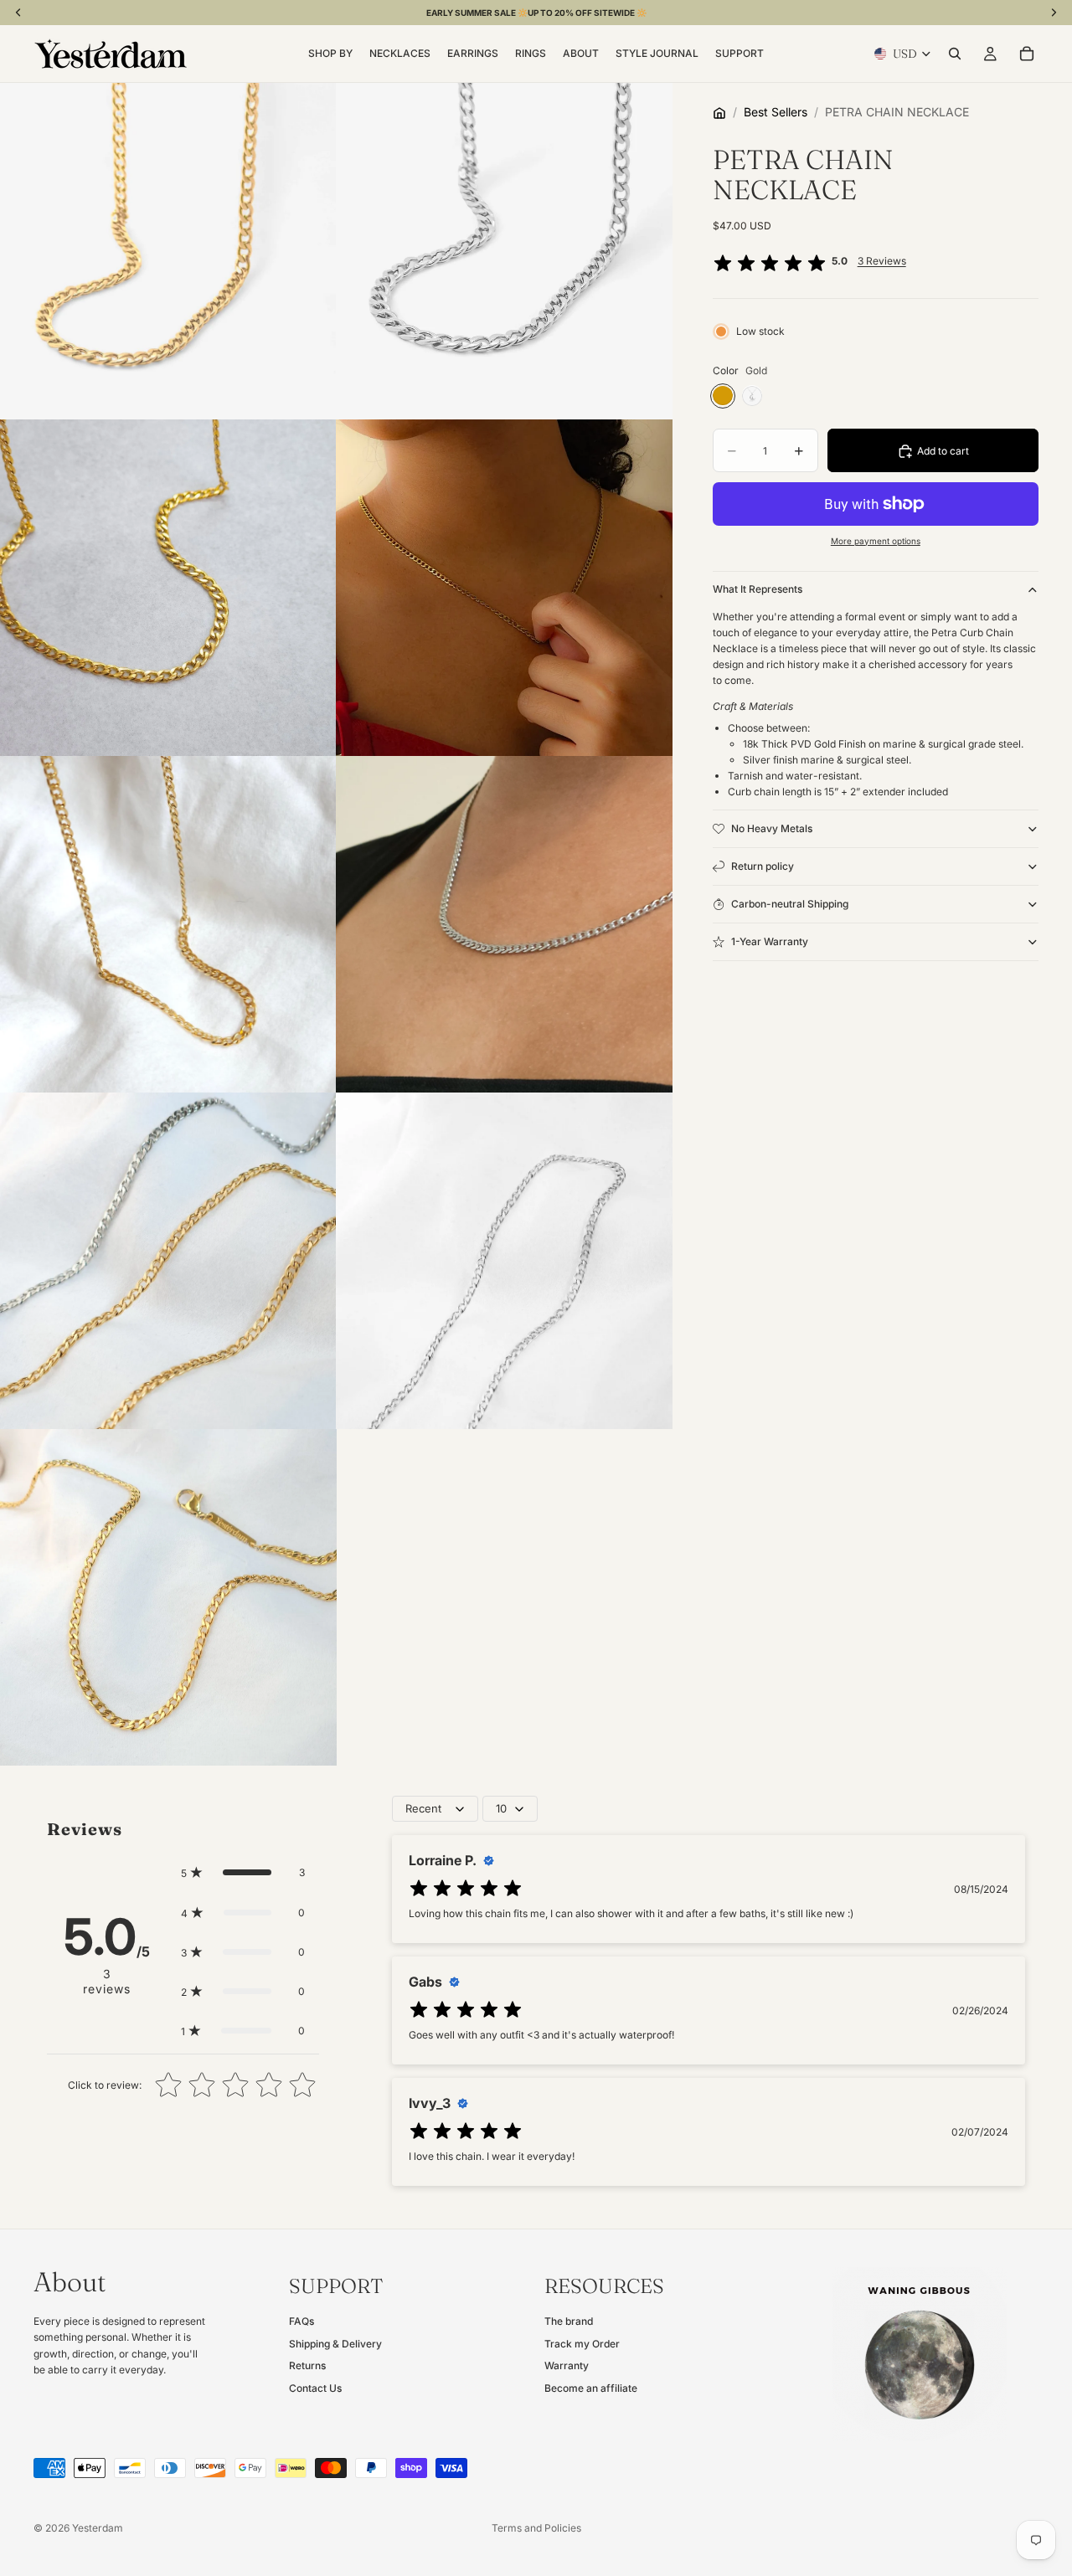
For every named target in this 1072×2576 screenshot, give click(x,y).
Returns (307, 2365)
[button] (243, 1872)
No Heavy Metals (772, 828)
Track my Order (582, 2344)
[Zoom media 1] (168, 251)
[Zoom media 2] (504, 251)
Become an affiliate (591, 2388)
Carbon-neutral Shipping (790, 904)
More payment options (876, 541)
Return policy (763, 866)
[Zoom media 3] (168, 588)
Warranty (567, 2365)
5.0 (869, 262)
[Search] (955, 54)
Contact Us (315, 2388)
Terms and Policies (536, 2528)
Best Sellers (776, 112)
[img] (770, 265)
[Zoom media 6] (504, 924)
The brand (569, 2322)
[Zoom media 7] (168, 1261)
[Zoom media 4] (504, 588)
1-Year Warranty (770, 941)
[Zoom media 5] (168, 924)
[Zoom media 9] (168, 1597)
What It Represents (758, 590)
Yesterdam (98, 2528)
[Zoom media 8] (504, 1261)
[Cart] (1027, 54)
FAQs (301, 2322)
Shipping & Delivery (335, 2344)
